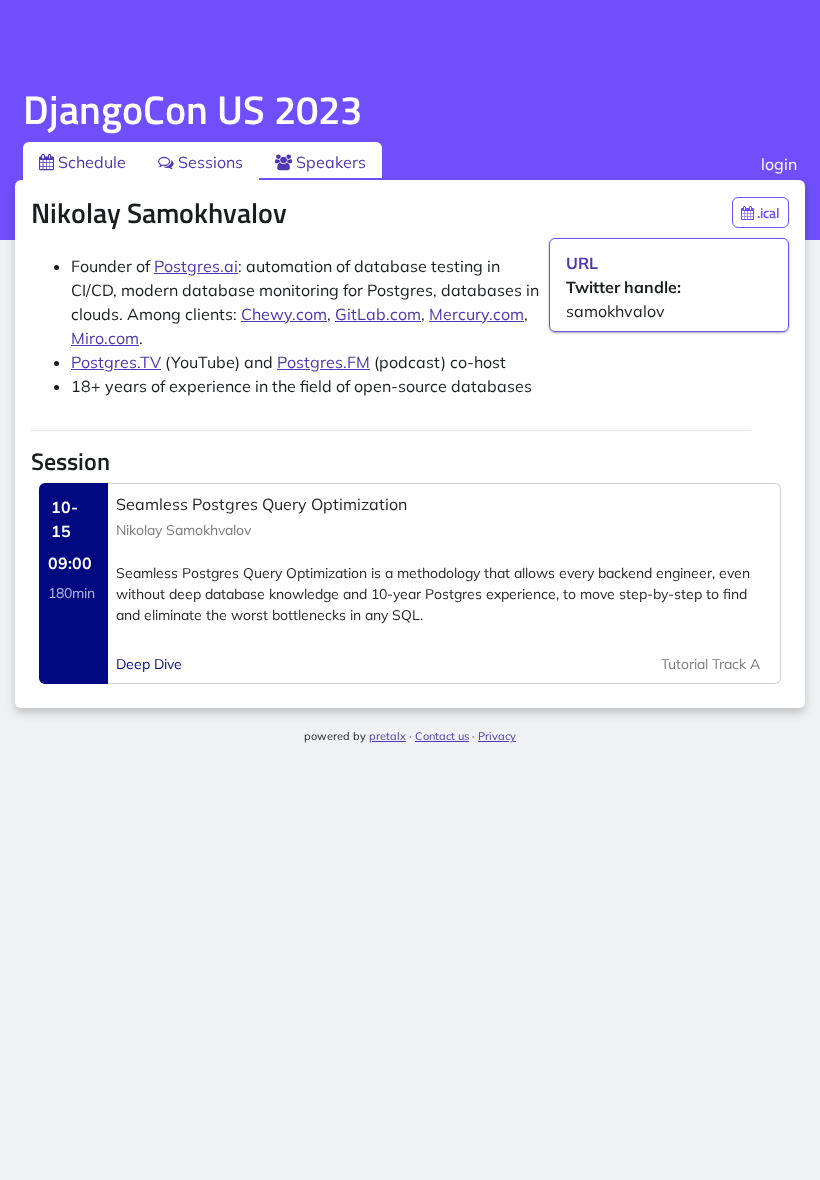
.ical (767, 212)
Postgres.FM (323, 362)
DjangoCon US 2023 (192, 109)
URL (582, 263)
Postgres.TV (116, 362)
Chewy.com (284, 314)
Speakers (329, 162)
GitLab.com (378, 314)
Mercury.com (476, 314)
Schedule (90, 162)
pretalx (387, 736)
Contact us (442, 736)
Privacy (497, 736)
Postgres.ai (196, 266)
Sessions (208, 162)
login (779, 164)
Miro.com (105, 338)
